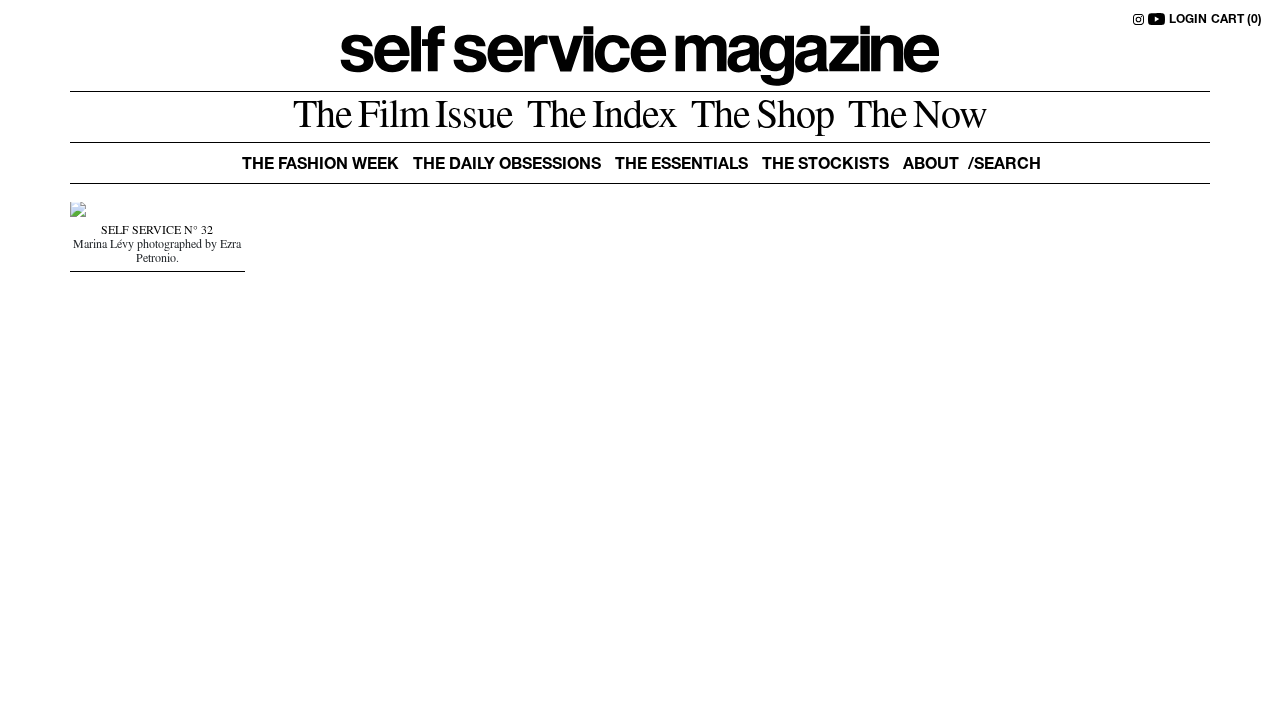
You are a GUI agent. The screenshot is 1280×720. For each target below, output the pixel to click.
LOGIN (1188, 20)
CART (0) (1236, 20)
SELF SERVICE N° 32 (157, 232)
